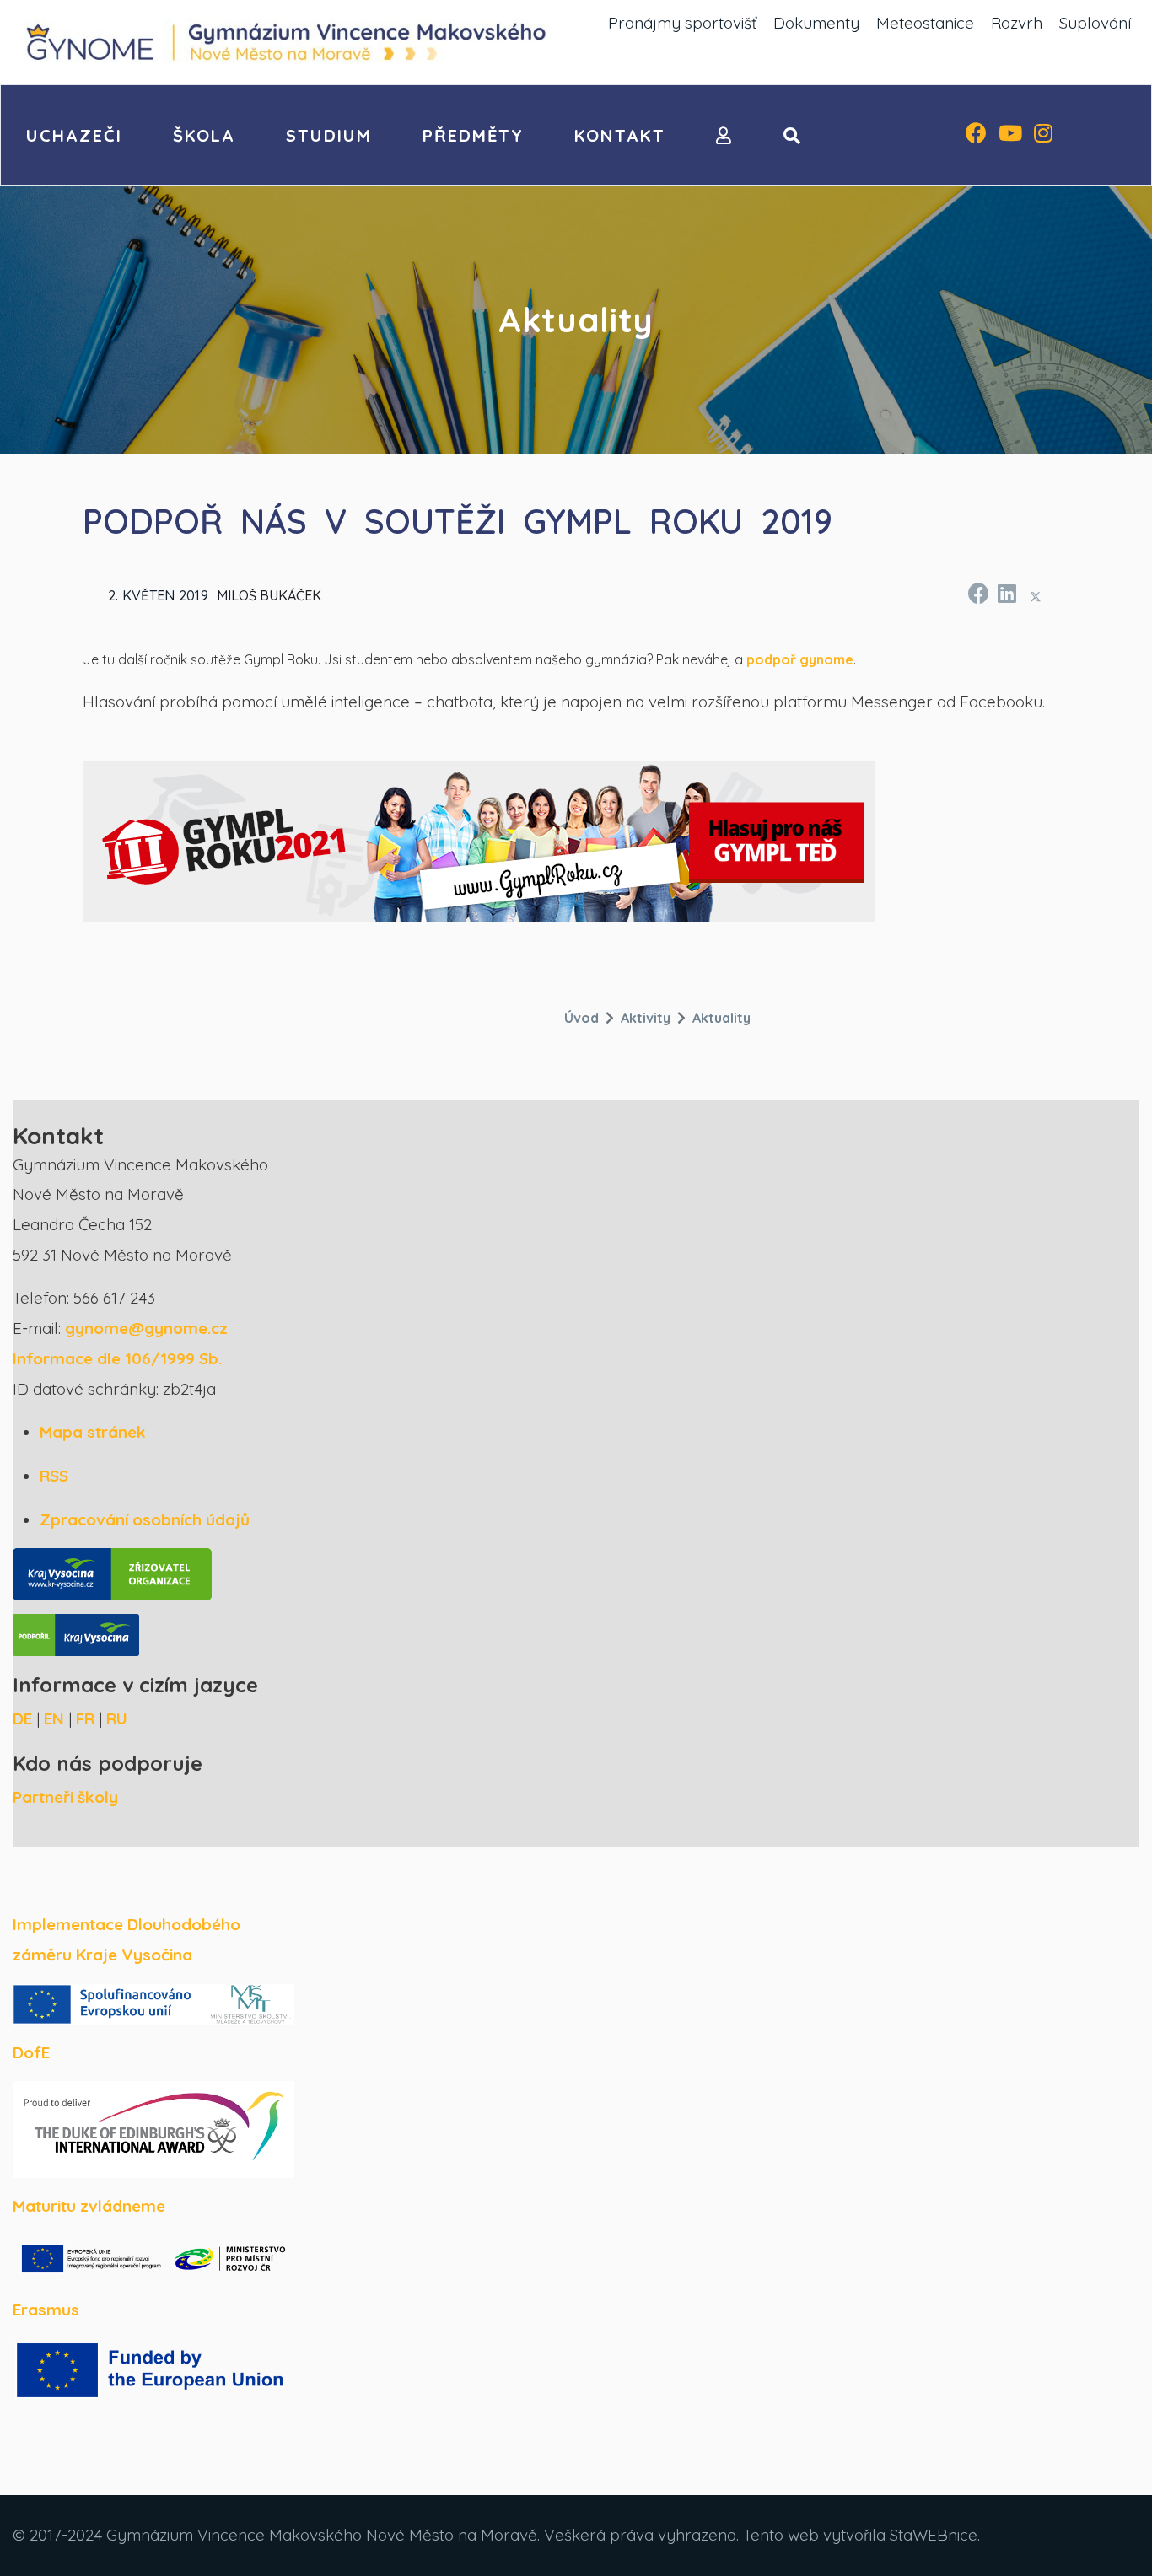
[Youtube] (1010, 135)
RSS (54, 1476)
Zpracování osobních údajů (145, 1519)
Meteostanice (925, 23)
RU (117, 1718)
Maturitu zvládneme (89, 2206)
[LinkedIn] (1006, 591)
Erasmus (46, 2310)
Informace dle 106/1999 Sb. (117, 1358)
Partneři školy (65, 1797)
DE (22, 1718)
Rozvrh (1017, 23)
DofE (31, 2052)
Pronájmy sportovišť (682, 23)
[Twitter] (1036, 596)
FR (85, 1718)
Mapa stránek (93, 1432)
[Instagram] (1043, 135)
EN (54, 1718)
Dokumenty (816, 23)
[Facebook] (976, 135)
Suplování (1095, 23)
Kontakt (620, 135)
